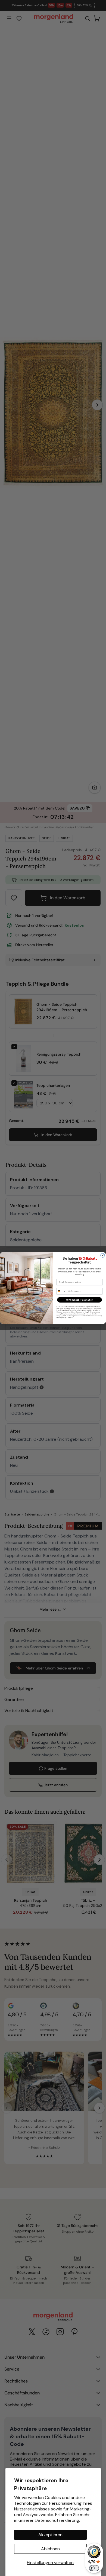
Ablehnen (50, 2549)
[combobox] (62, 1291)
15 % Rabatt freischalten (80, 1300)
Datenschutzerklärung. (57, 2520)
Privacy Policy (61, 1318)
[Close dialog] (103, 1255)
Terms (70, 1318)
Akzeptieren (50, 2535)
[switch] (94, 2568)
